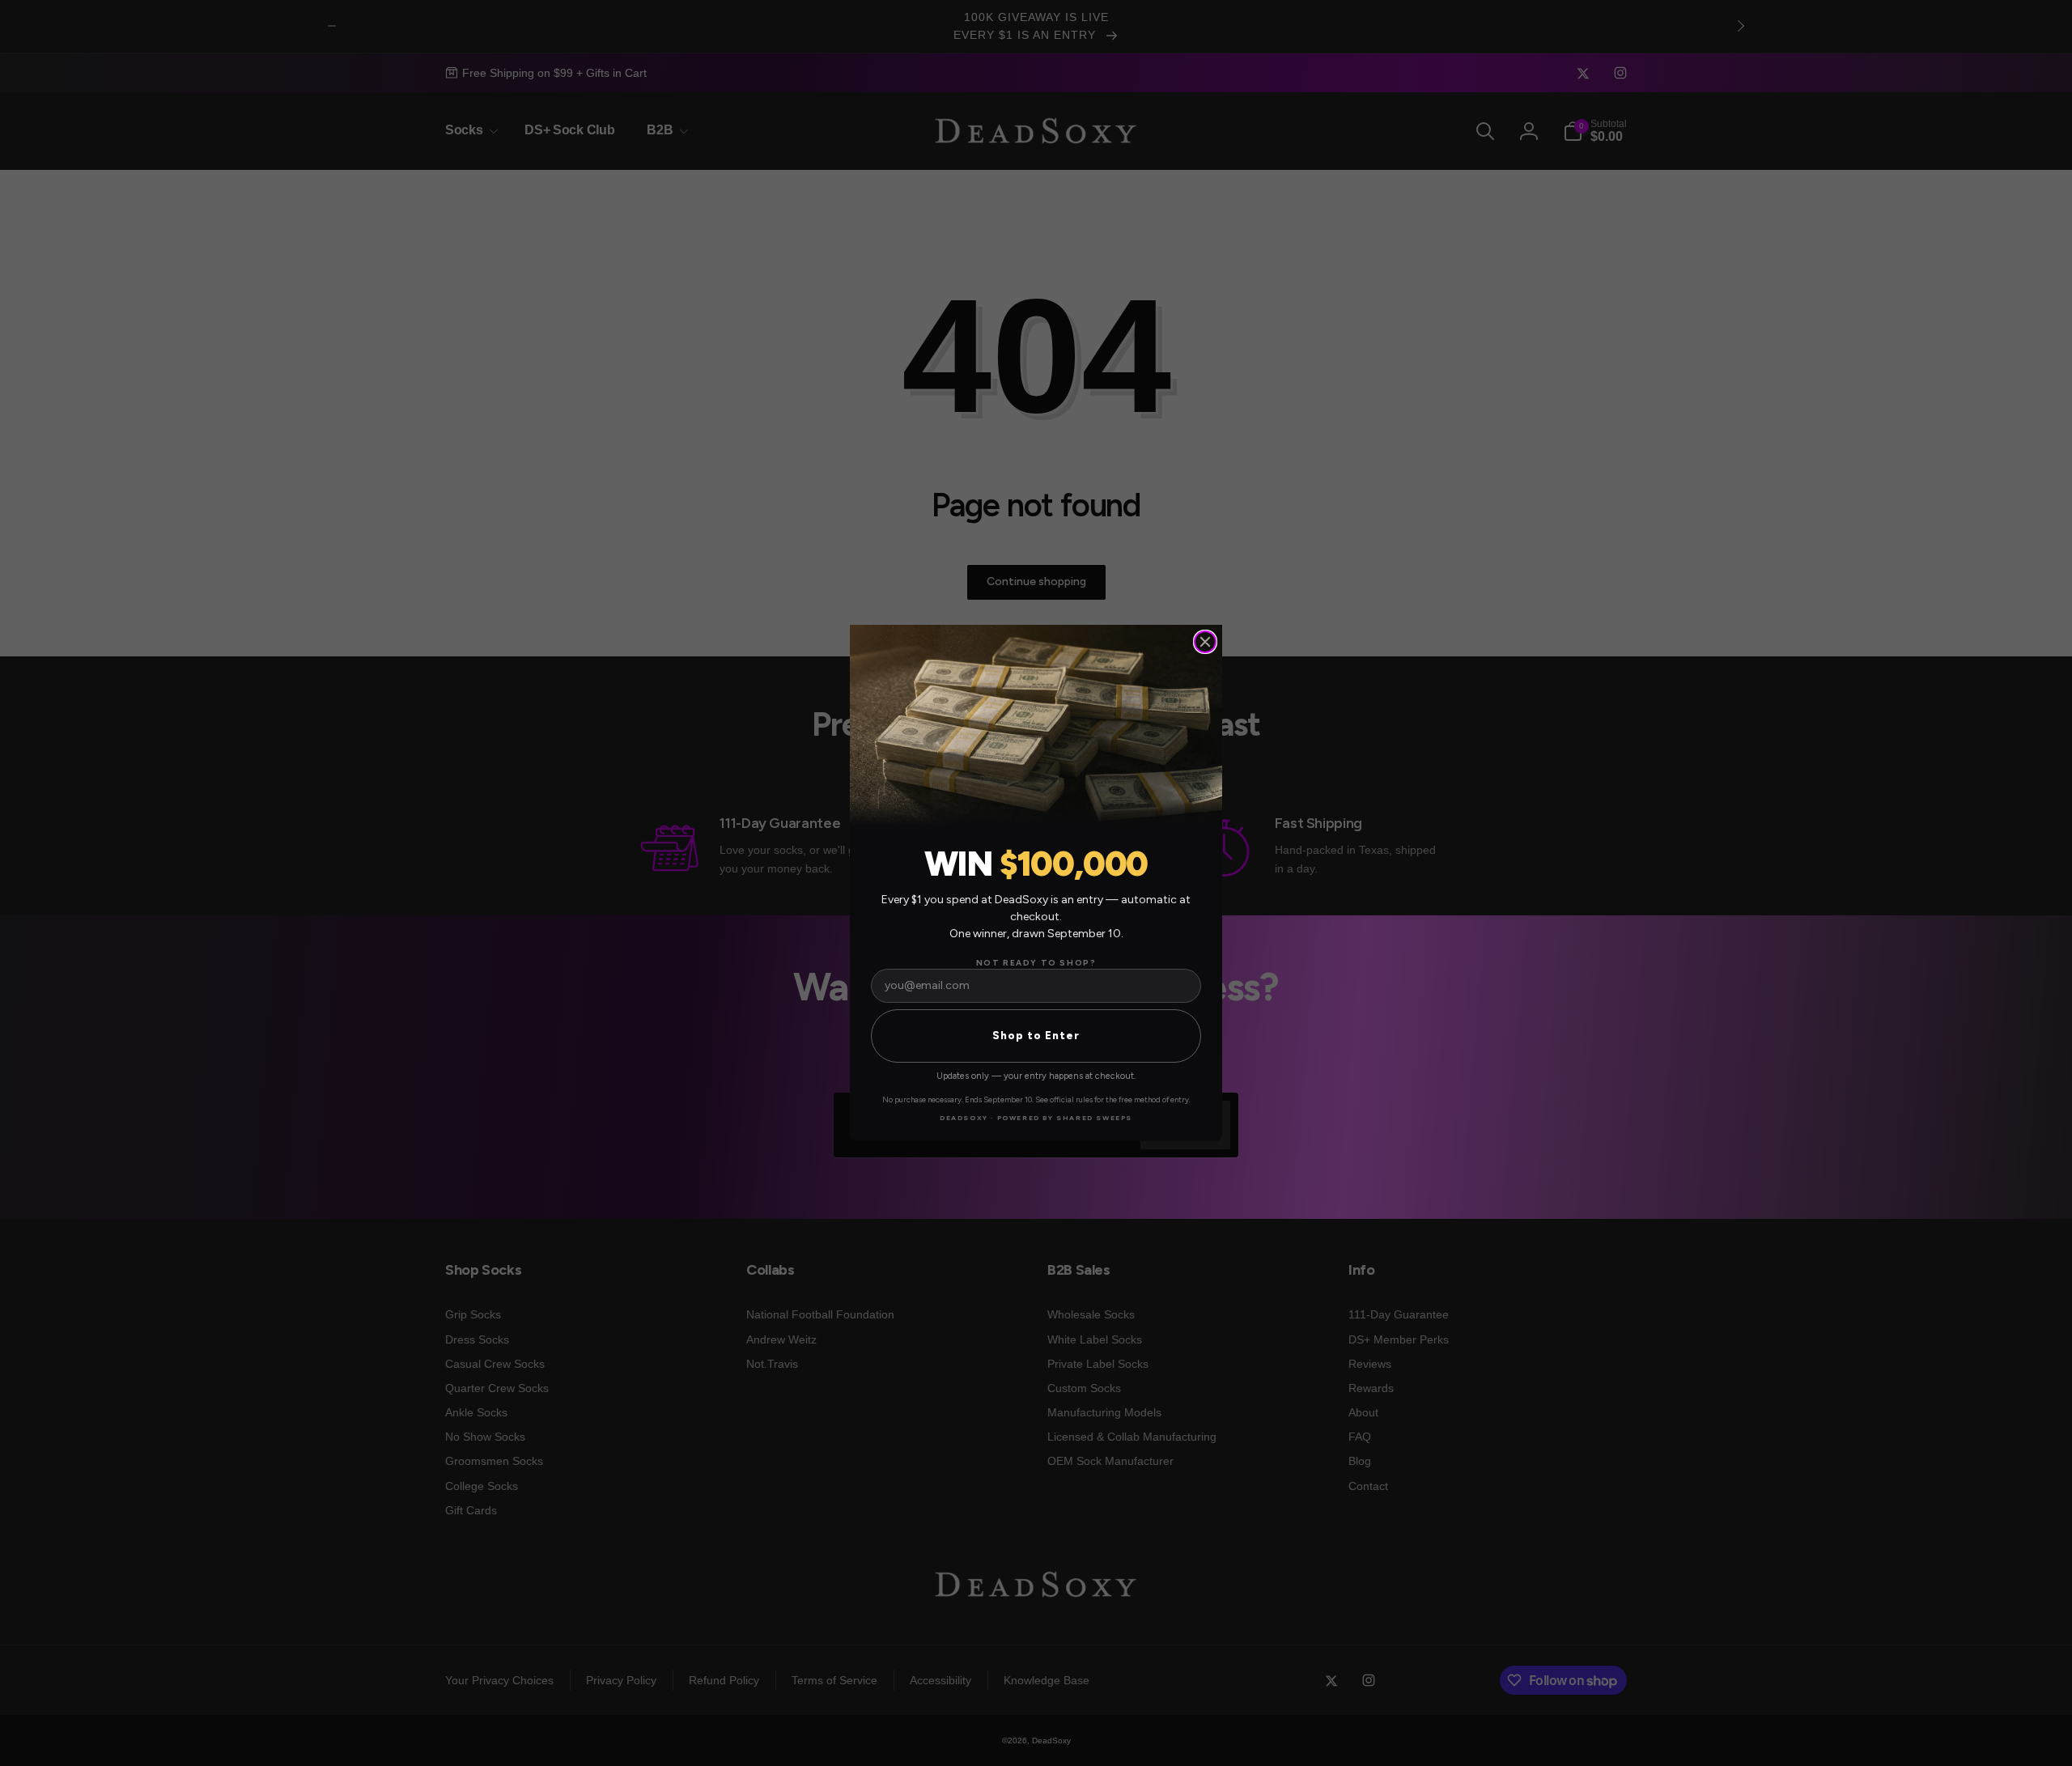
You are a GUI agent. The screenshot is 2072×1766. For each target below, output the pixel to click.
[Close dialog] (1205, 642)
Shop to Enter (1036, 1036)
